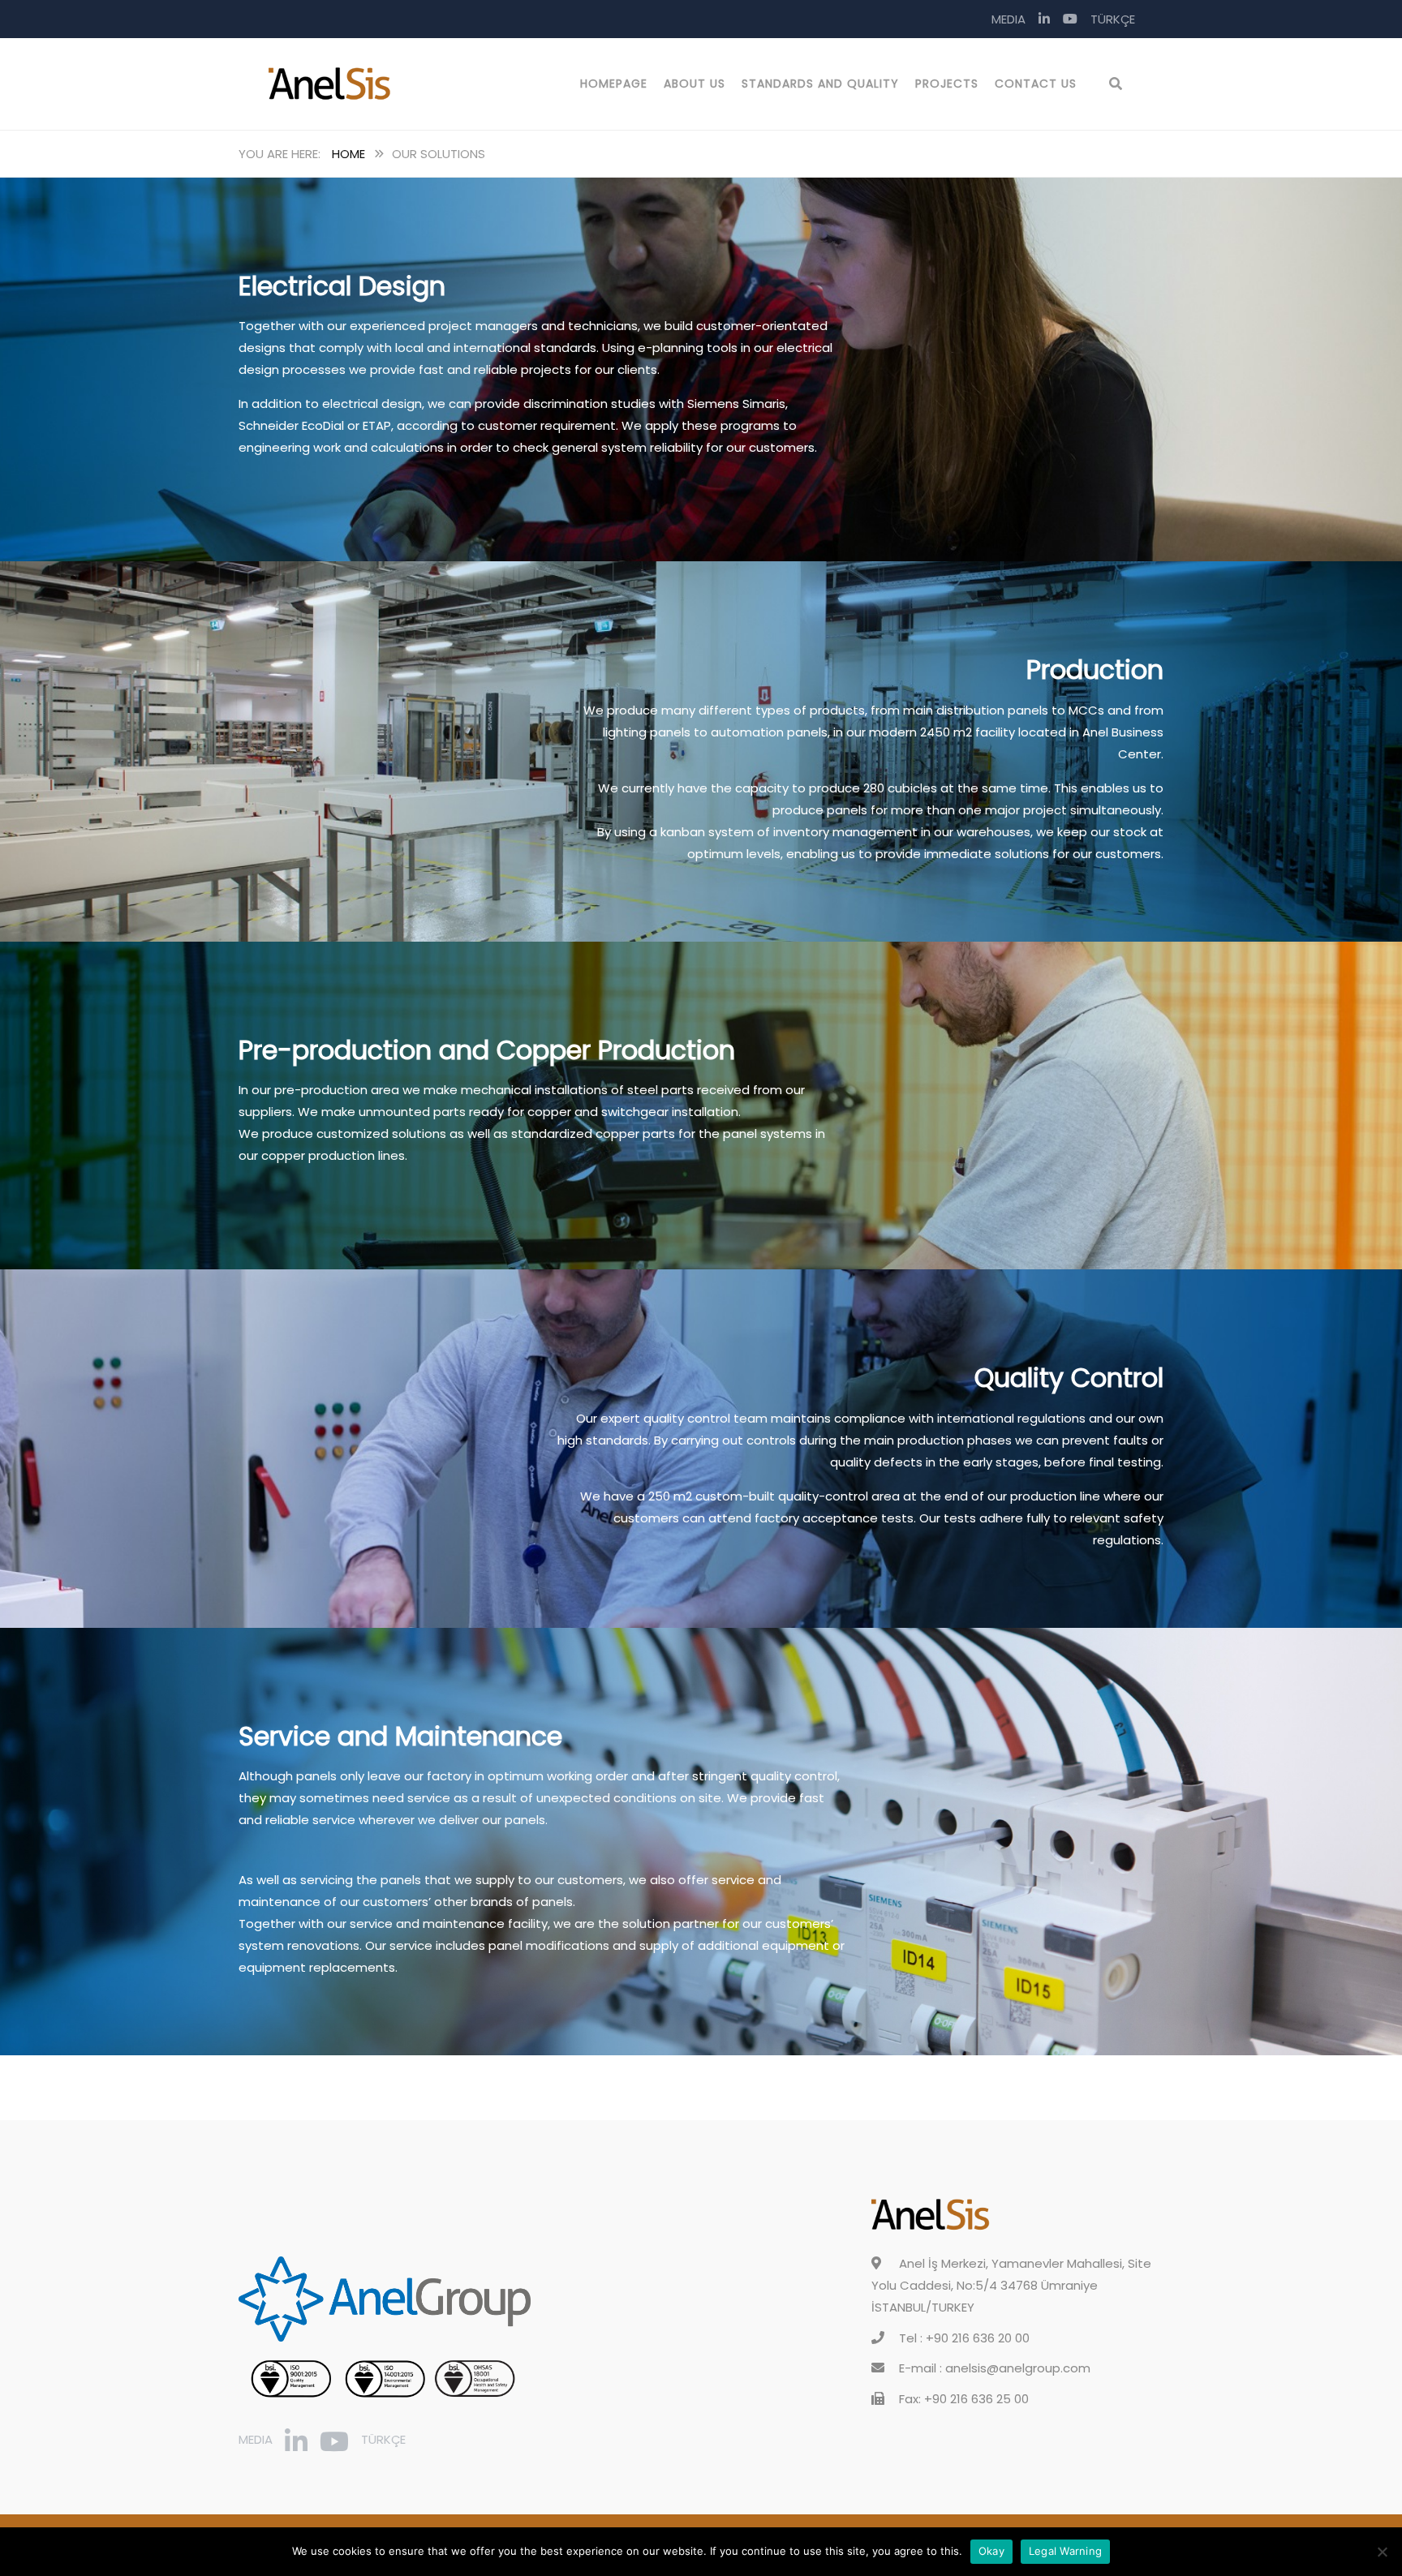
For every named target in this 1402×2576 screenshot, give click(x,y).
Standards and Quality (820, 84)
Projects (947, 84)
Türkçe (1113, 19)
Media (1008, 19)
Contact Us (1036, 84)
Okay (991, 2551)
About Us (695, 84)
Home (348, 154)
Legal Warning (1065, 2551)
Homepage (614, 84)
